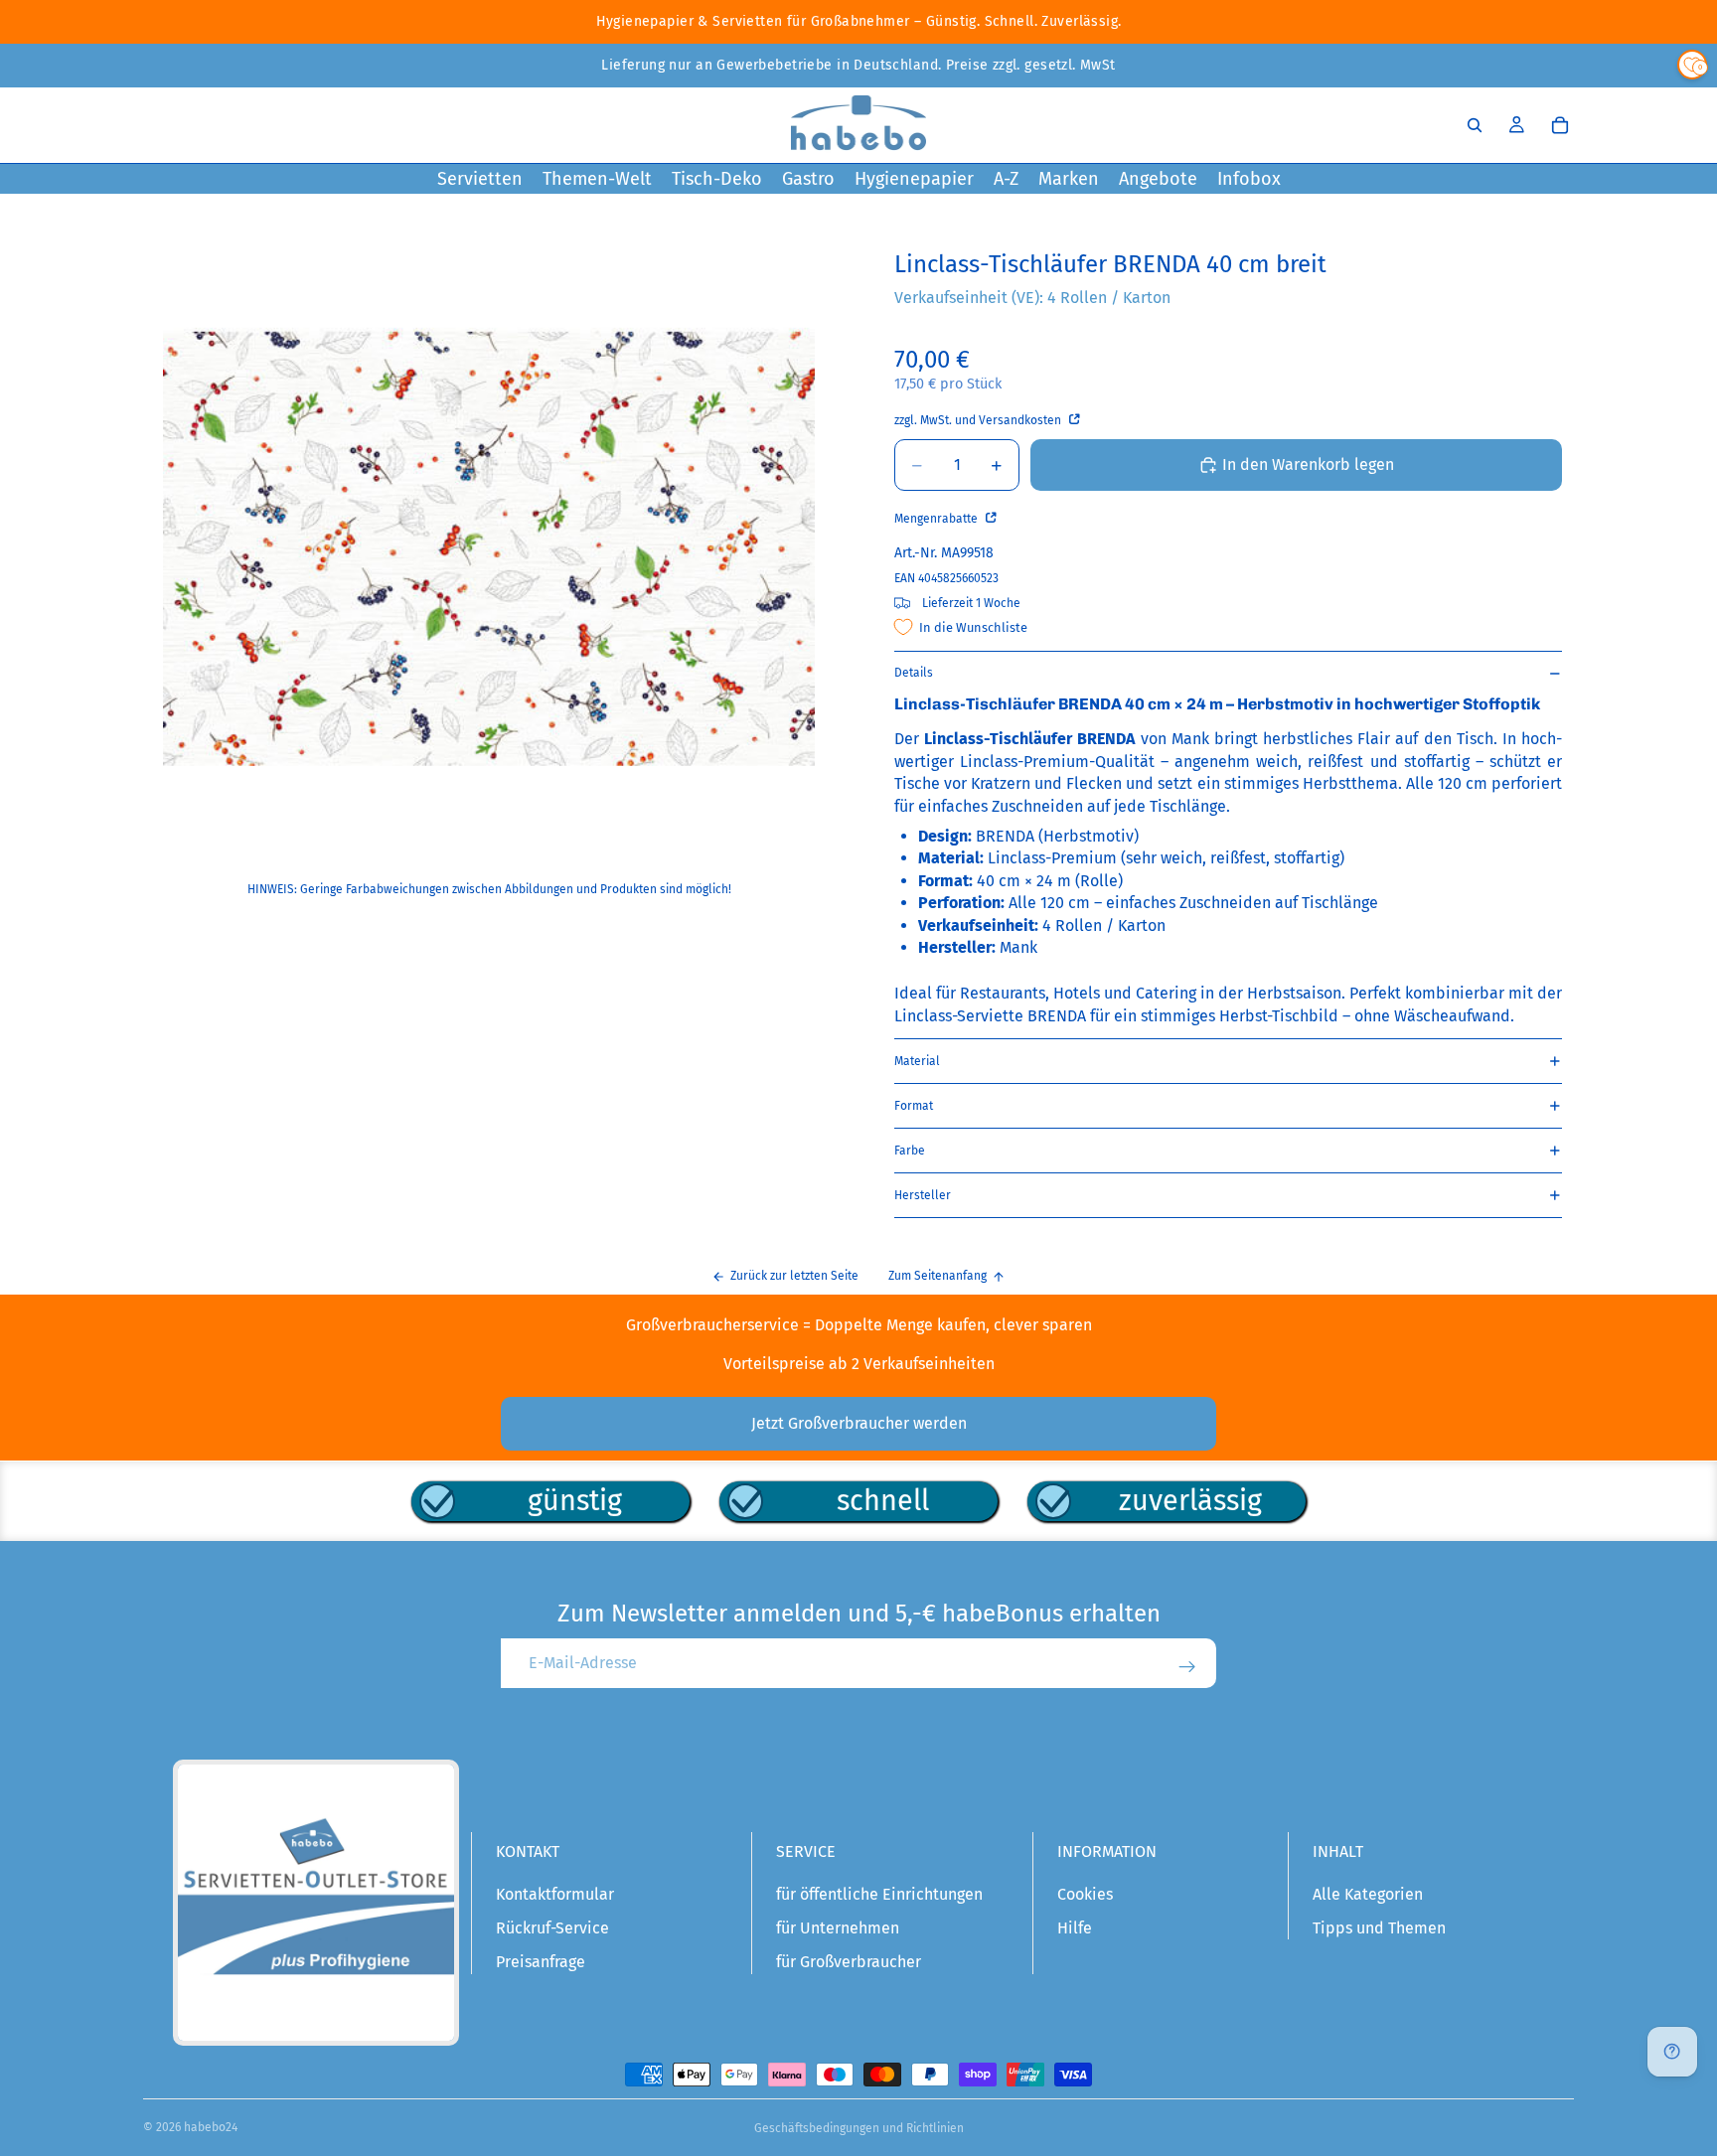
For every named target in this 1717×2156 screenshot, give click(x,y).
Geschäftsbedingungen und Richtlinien (859, 2128)
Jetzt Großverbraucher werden (859, 1423)
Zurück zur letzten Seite (794, 1276)
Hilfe (1075, 1928)
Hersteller (923, 1195)
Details (914, 673)
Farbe (910, 1151)
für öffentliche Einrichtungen (879, 1894)
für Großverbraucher (849, 1962)
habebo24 (211, 2127)
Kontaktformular (555, 1894)
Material (917, 1061)
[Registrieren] (1187, 1667)
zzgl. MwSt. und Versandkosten (979, 420)
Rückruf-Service (552, 1928)
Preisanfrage (541, 1962)
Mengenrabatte (937, 519)
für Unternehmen (838, 1928)
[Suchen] (1475, 125)
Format (914, 1106)
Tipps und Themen (1379, 1928)
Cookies (1085, 1894)
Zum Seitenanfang (937, 1276)
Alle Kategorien (1368, 1894)
